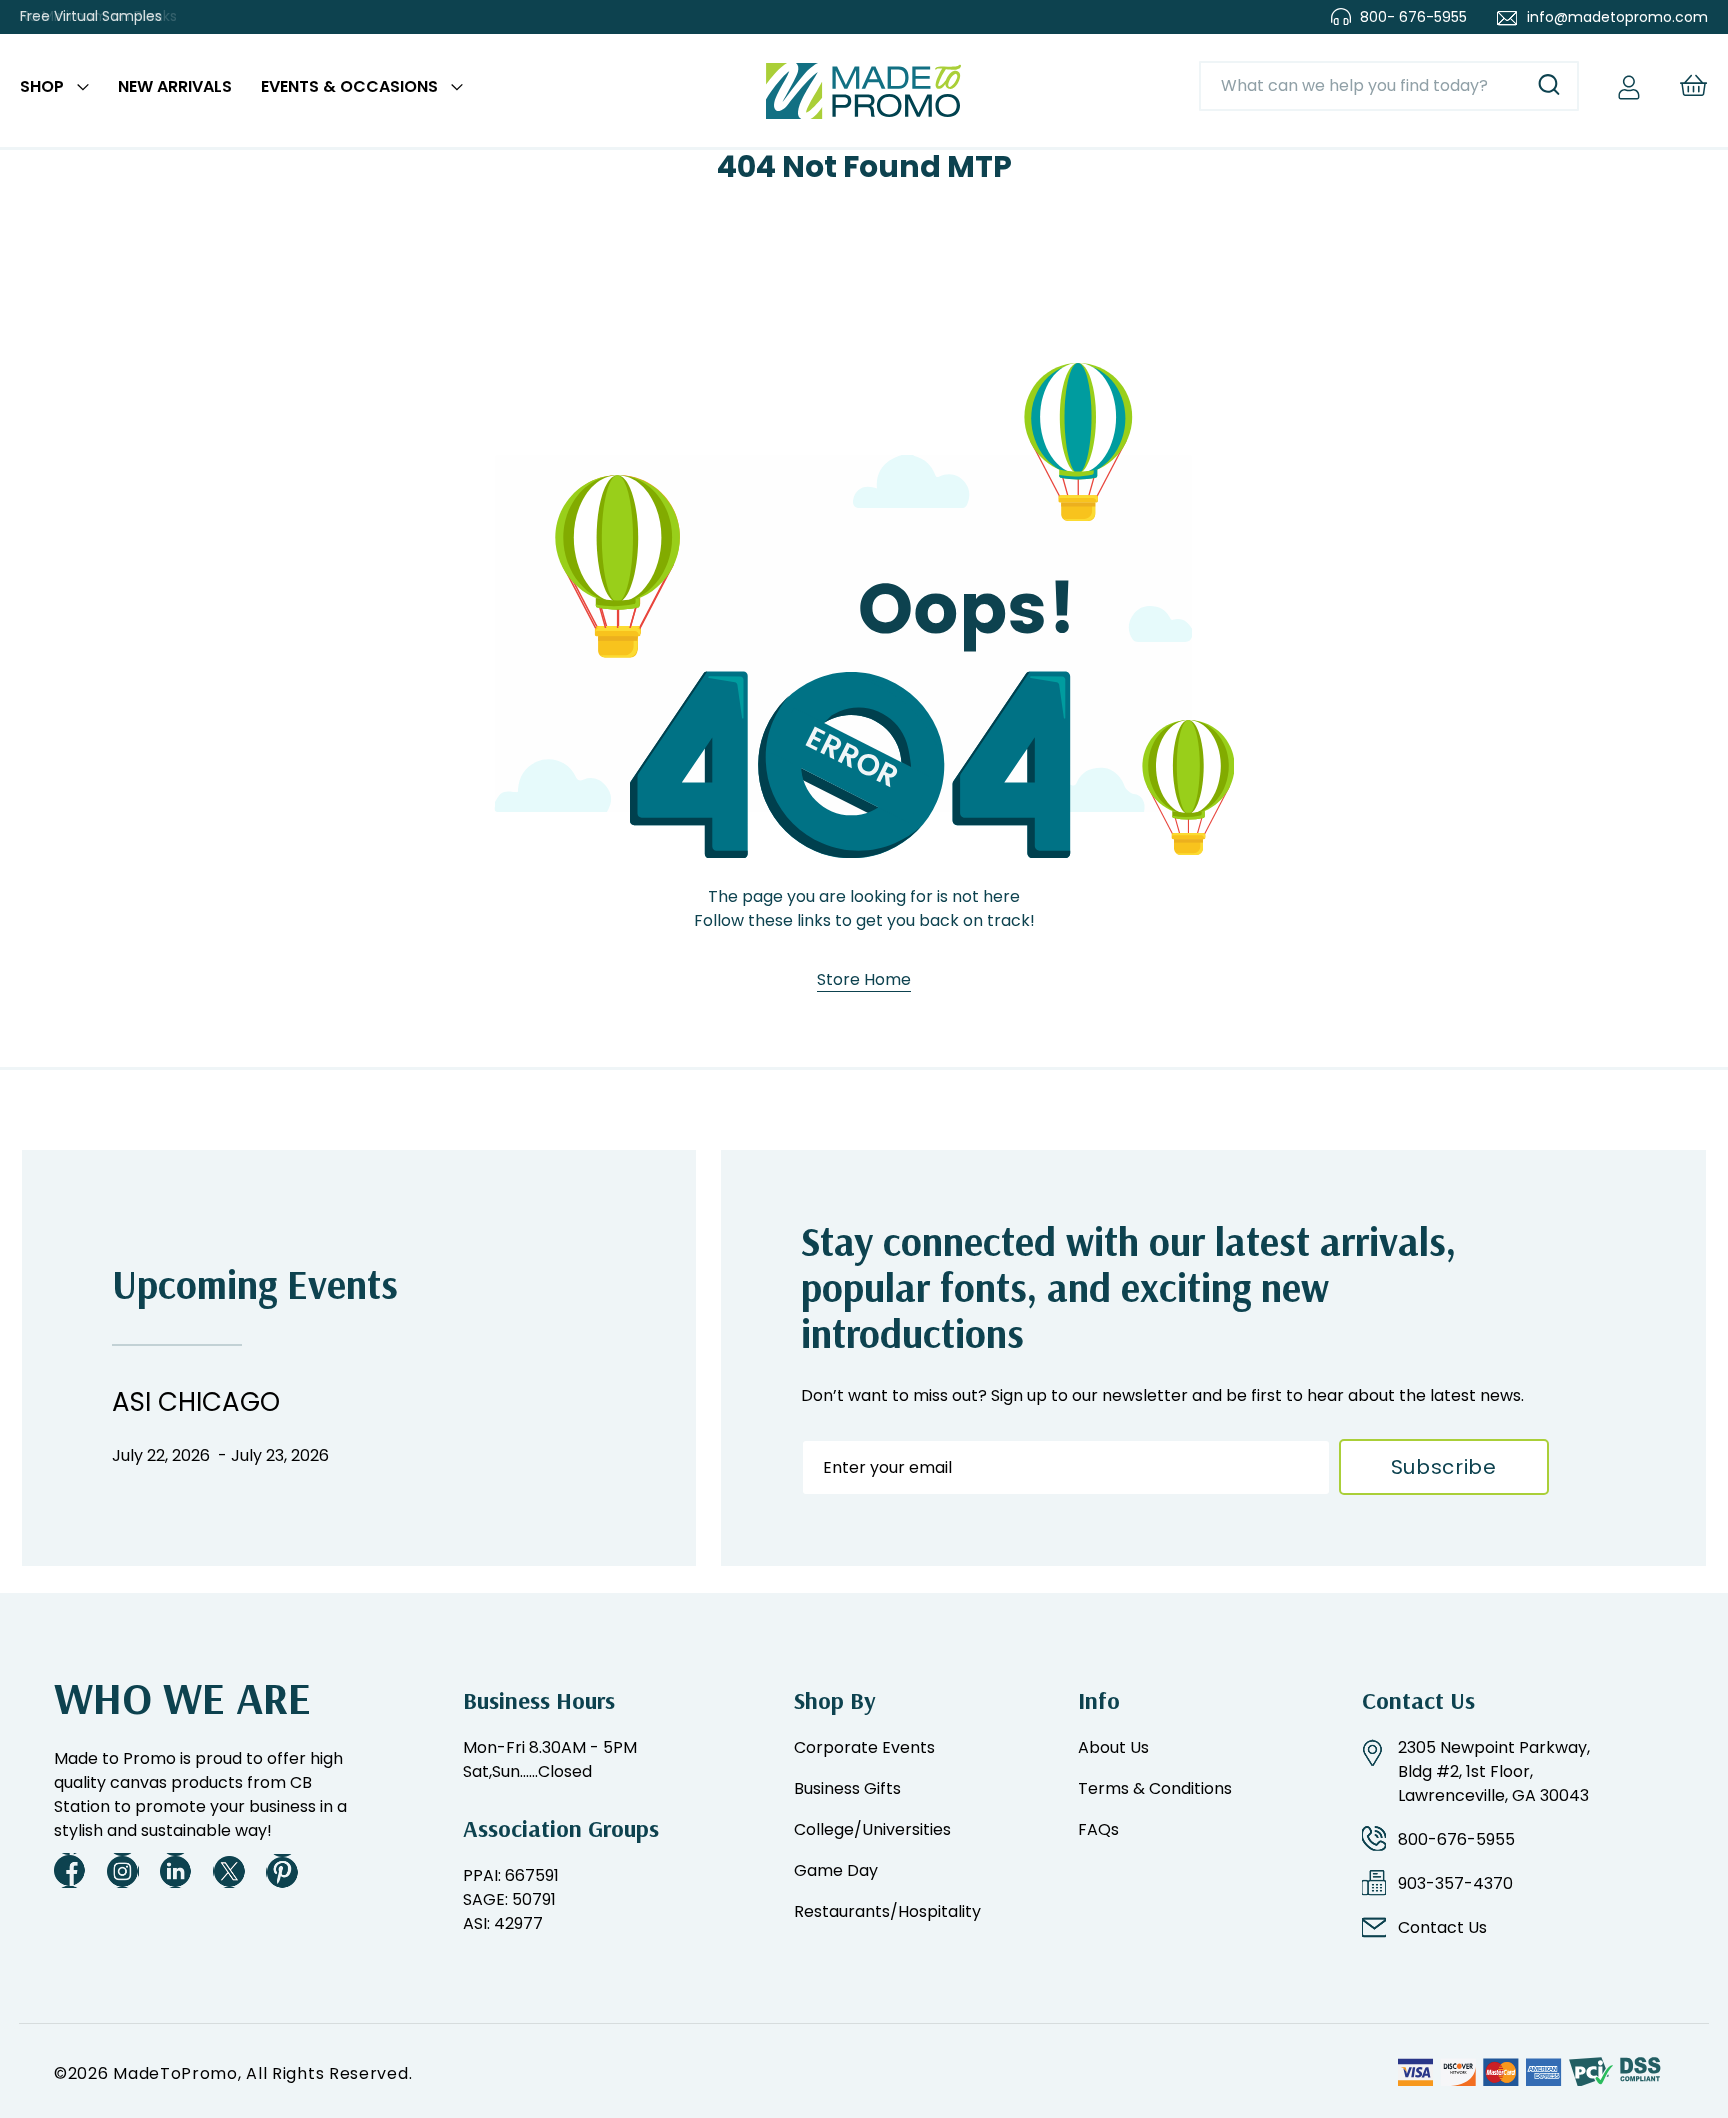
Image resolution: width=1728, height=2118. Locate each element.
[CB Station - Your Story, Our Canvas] (864, 91)
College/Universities (872, 1829)
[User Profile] (1629, 86)
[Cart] (1693, 85)
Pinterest (282, 1870)
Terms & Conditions (1155, 1788)
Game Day (836, 1870)
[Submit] (1549, 86)
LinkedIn (176, 1870)
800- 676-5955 (1413, 17)
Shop (42, 86)
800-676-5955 (1456, 1839)
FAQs (1098, 1829)
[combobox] (1389, 86)
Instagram (123, 1870)
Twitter (229, 1870)
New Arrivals (175, 86)
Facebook (70, 1870)
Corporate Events (864, 1747)
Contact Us (1442, 1927)
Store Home (864, 980)
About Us (1113, 1747)
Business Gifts (847, 1788)
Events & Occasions (349, 86)
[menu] (241, 90)
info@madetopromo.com (1617, 17)
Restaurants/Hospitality (887, 1911)
